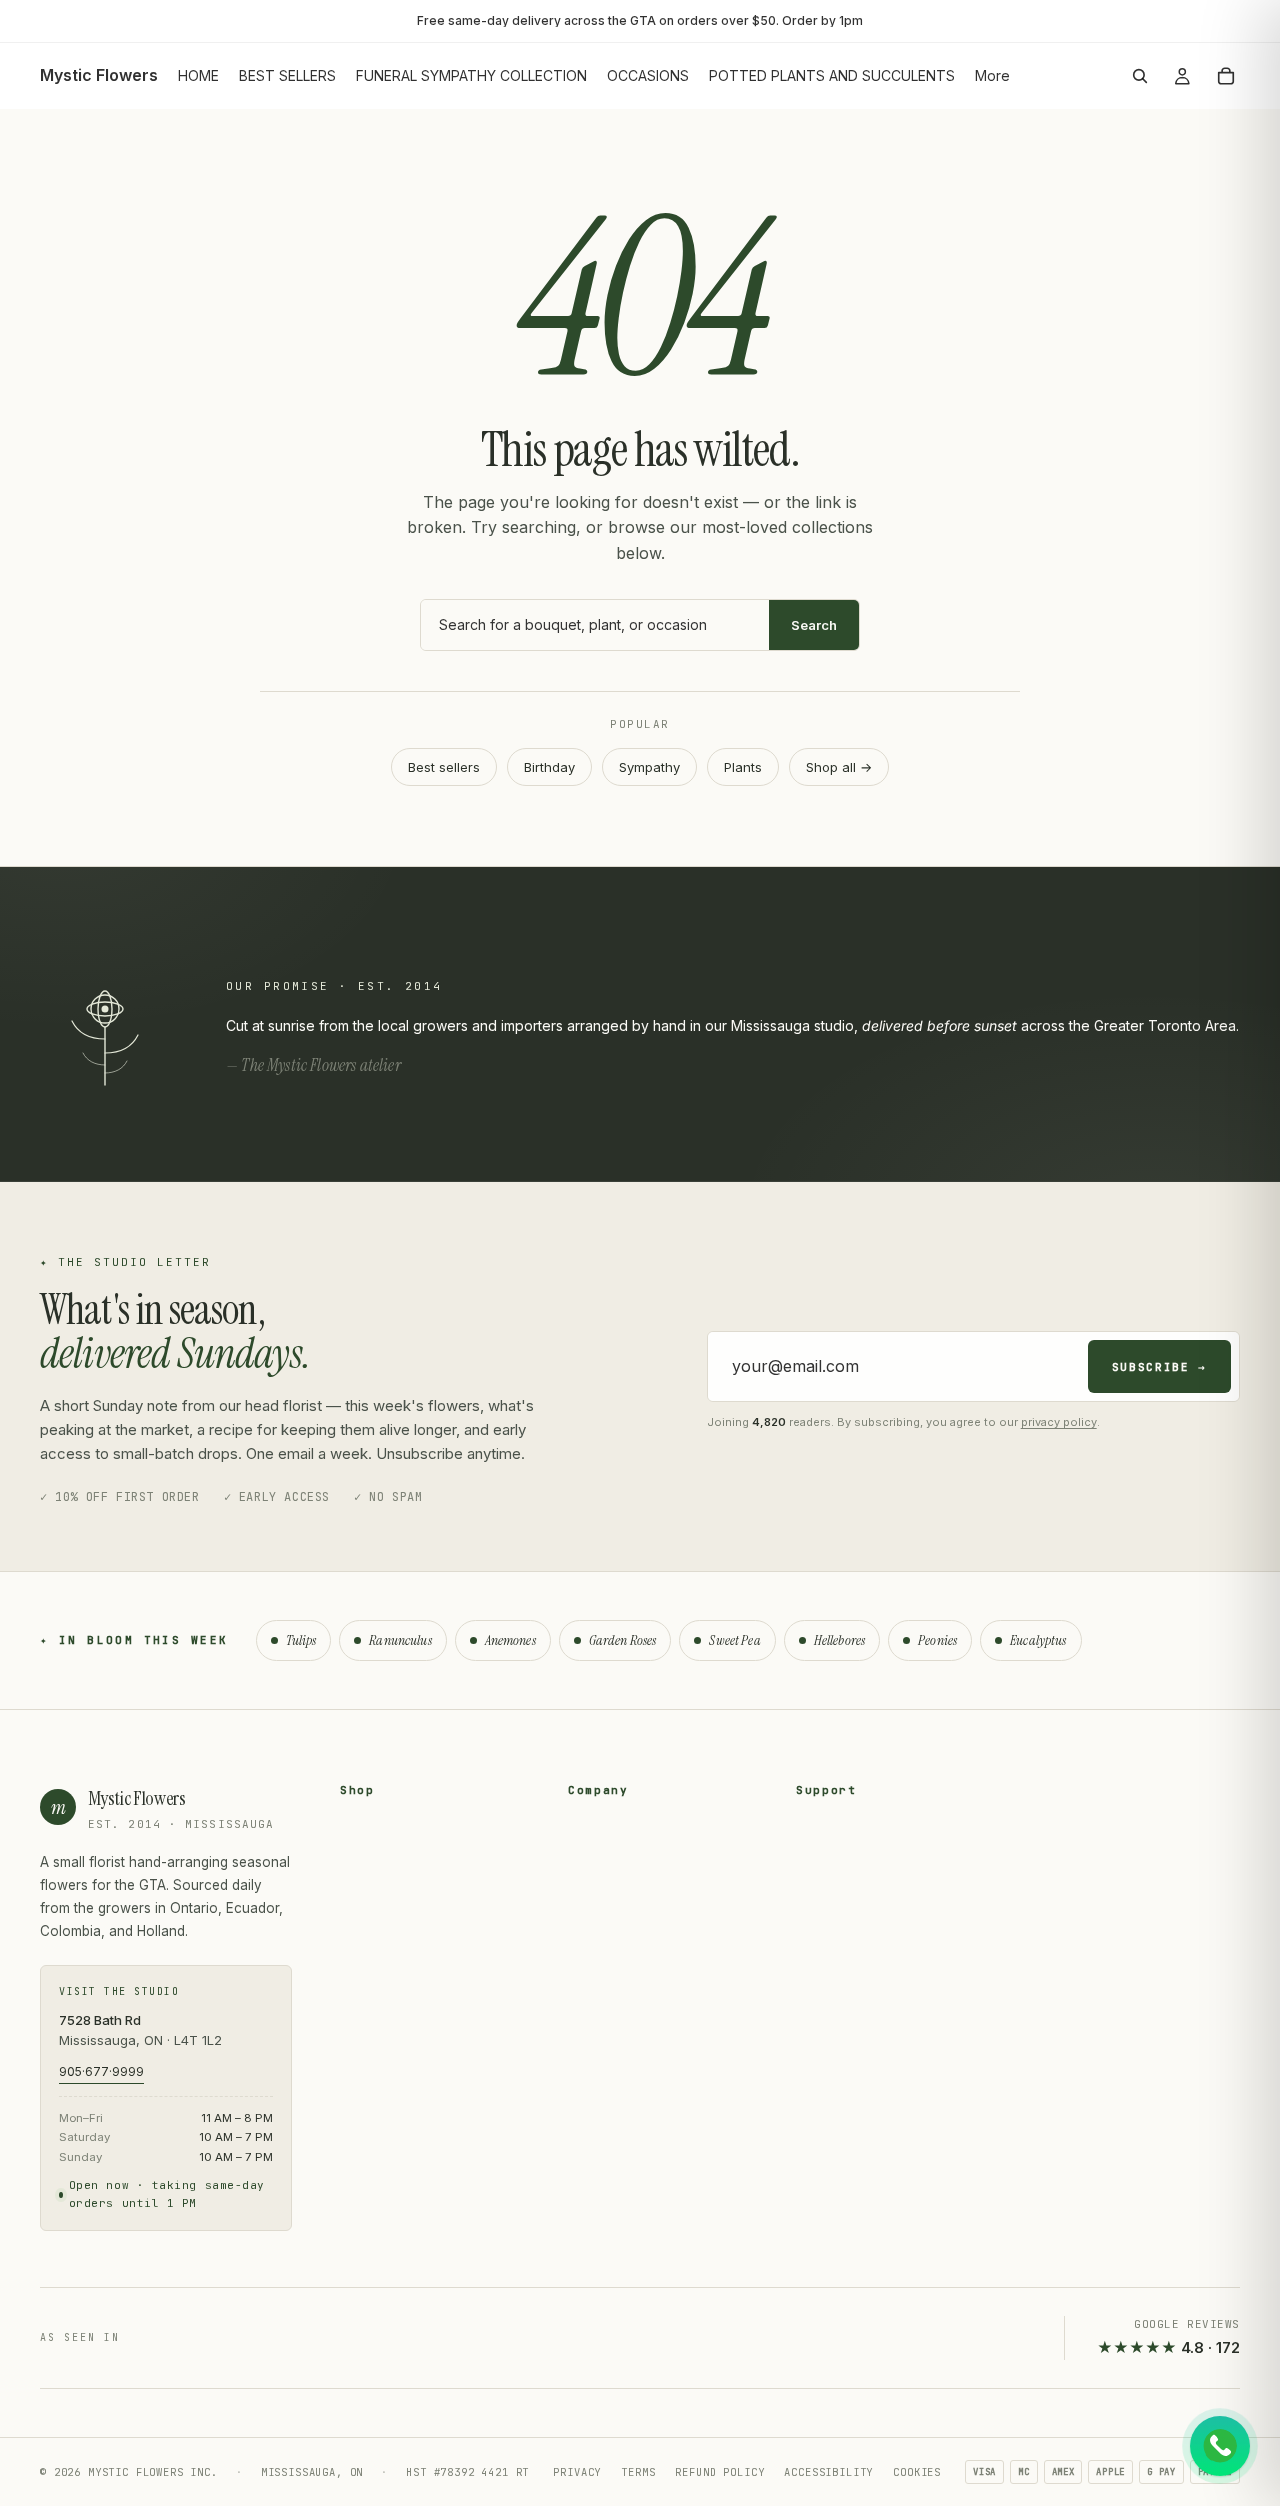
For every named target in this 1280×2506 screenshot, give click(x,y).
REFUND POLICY (719, 2472)
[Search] (1140, 76)
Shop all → (839, 767)
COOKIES (917, 2472)
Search (814, 625)
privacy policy (1059, 1422)
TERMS (638, 2472)
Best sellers (444, 767)
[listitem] (992, 76)
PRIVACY (577, 2472)
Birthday (549, 767)
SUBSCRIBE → (1159, 1367)
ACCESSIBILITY (828, 2472)
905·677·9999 (101, 2071)
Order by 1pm (822, 20)
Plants (743, 767)
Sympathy (649, 767)
